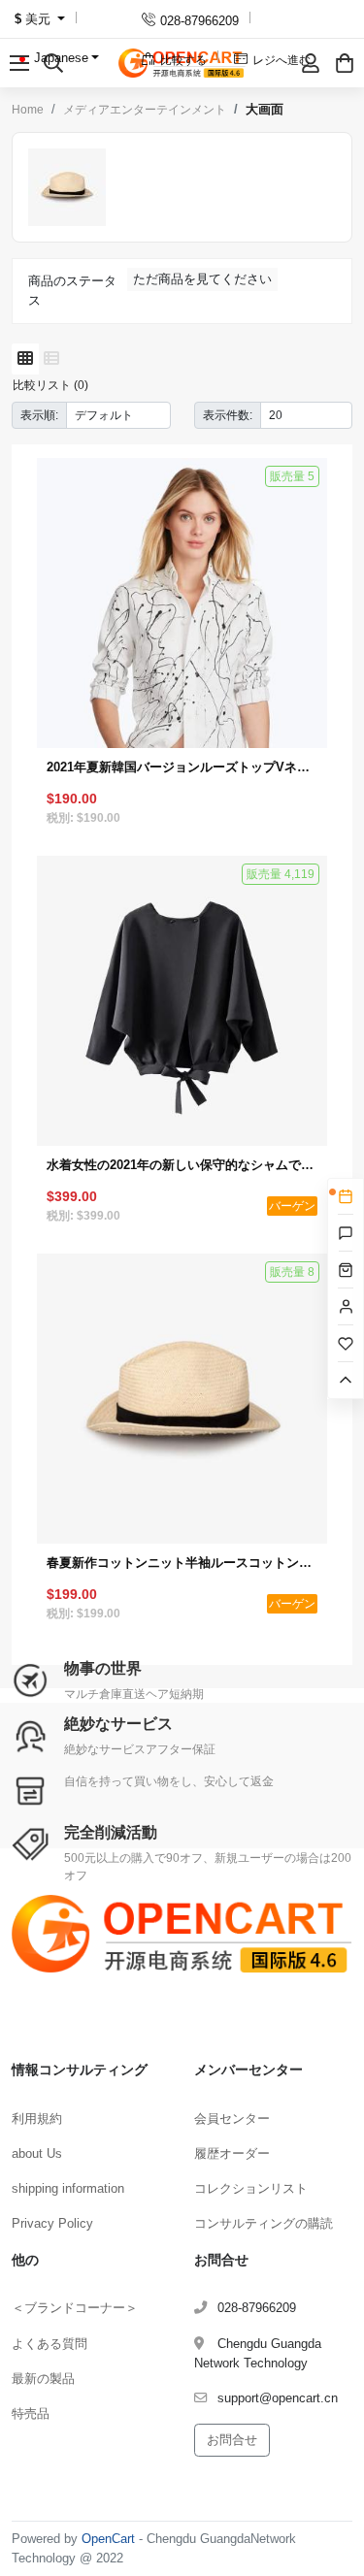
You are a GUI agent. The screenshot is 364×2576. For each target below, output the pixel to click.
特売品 (31, 2413)
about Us (37, 2153)
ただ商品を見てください (202, 279)
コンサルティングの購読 (264, 2223)
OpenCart (108, 2539)
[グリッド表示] (25, 359)
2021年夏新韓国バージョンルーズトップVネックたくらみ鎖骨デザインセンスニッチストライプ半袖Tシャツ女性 (182, 767)
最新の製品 (43, 2379)
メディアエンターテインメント (145, 110)
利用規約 (37, 2119)
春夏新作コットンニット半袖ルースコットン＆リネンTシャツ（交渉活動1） (182, 1563)
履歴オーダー (232, 2153)
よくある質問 (50, 2344)
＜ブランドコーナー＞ (75, 2308)
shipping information (68, 2188)
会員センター (232, 2119)
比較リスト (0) (50, 385)
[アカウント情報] (311, 63)
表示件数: (228, 415)
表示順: (39, 415)
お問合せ (232, 2440)
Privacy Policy (52, 2223)
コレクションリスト (251, 2188)
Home (28, 110)
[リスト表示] (51, 359)
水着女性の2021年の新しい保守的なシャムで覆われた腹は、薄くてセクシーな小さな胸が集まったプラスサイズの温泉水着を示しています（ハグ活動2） (182, 1165)
